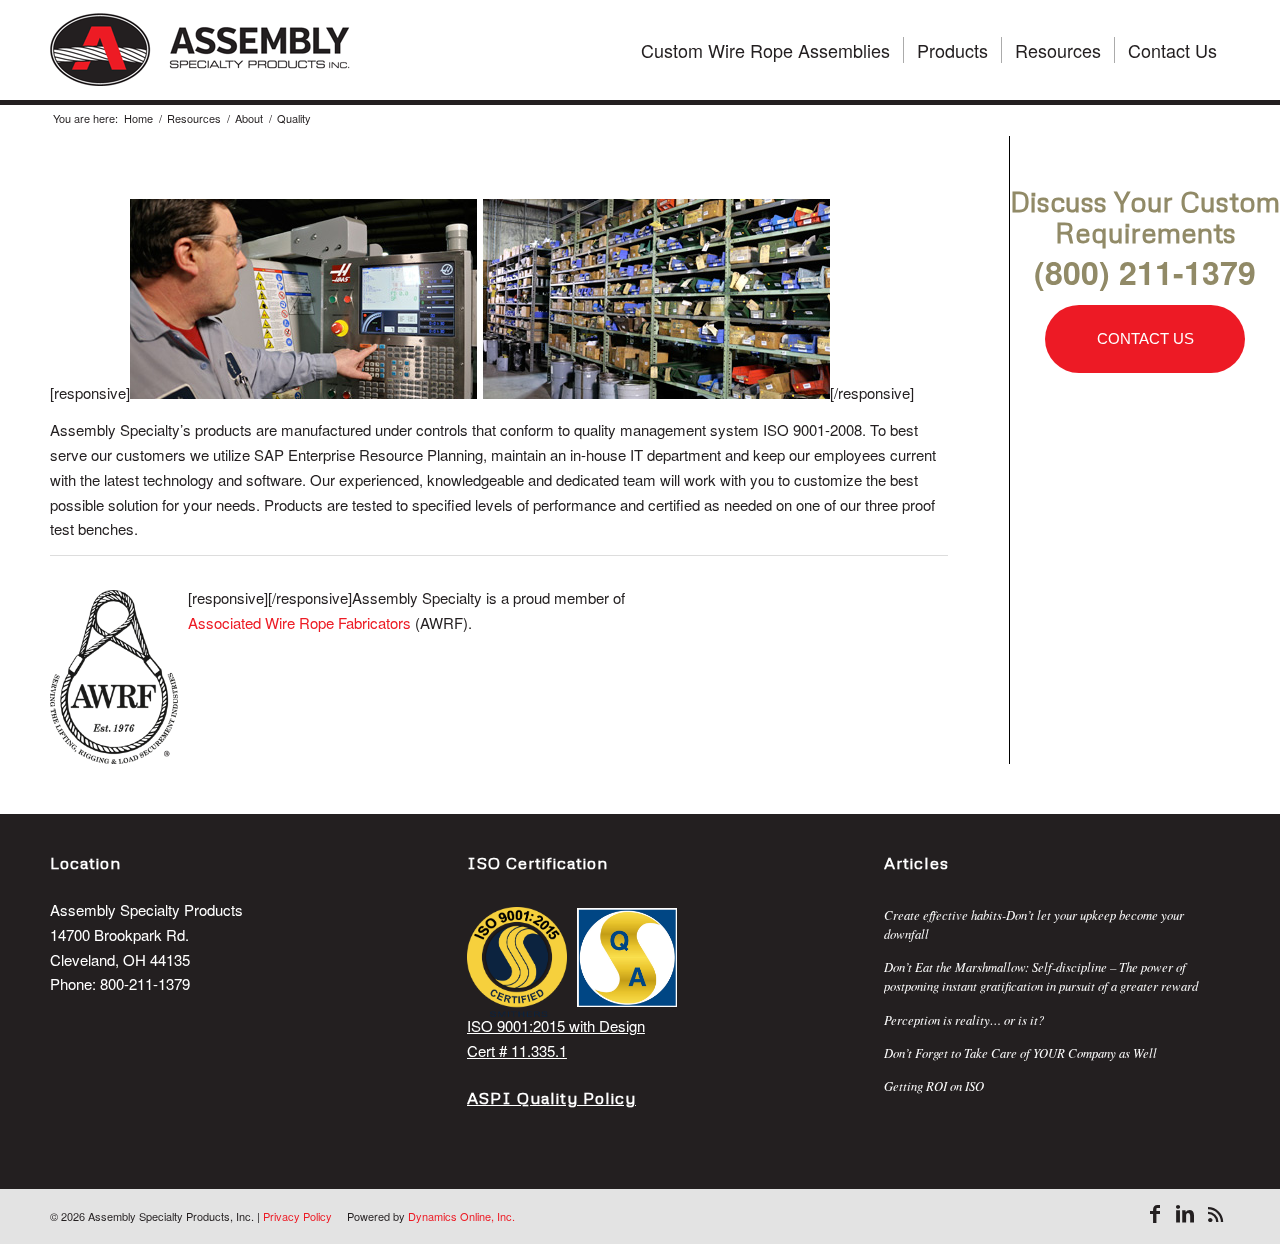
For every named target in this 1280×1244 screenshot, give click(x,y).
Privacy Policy (297, 1216)
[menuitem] (765, 50)
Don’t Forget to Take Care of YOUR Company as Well (1020, 1052)
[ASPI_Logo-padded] (200, 50)
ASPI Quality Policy (551, 1097)
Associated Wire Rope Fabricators (299, 622)
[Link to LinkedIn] (1185, 1214)
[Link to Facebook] (1155, 1214)
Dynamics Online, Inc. (461, 1216)
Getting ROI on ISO (934, 1085)
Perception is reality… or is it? (964, 1019)
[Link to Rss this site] (1215, 1214)
